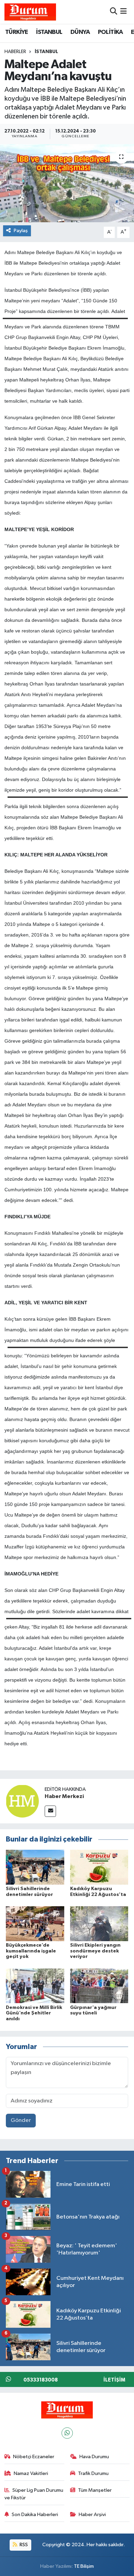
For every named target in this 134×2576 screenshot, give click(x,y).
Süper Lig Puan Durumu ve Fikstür (34, 2494)
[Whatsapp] (67, 2433)
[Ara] (114, 12)
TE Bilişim (84, 2566)
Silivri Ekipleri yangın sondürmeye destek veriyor (95, 1951)
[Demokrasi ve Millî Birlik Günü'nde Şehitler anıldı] (35, 1986)
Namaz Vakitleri (31, 2473)
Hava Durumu (94, 2457)
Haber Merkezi (64, 1796)
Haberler (15, 52)
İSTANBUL (49, 32)
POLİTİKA (110, 32)
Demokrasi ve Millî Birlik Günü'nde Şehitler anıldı (34, 2013)
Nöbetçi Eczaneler (34, 2457)
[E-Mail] (50, 1811)
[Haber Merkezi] (22, 1801)
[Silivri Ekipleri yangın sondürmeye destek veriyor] (99, 1924)
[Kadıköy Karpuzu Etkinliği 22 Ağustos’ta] (99, 1867)
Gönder (21, 2120)
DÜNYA (80, 32)
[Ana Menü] (124, 12)
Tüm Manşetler (95, 2490)
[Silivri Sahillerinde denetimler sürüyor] (35, 1867)
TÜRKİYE (17, 32)
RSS (23, 2545)
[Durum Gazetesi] (30, 12)
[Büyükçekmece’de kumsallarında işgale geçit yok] (35, 1924)
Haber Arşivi (92, 2515)
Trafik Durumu (93, 2473)
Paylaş (21, 231)
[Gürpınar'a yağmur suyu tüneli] (99, 1986)
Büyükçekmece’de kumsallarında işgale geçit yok (31, 1951)
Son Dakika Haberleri (35, 2515)
